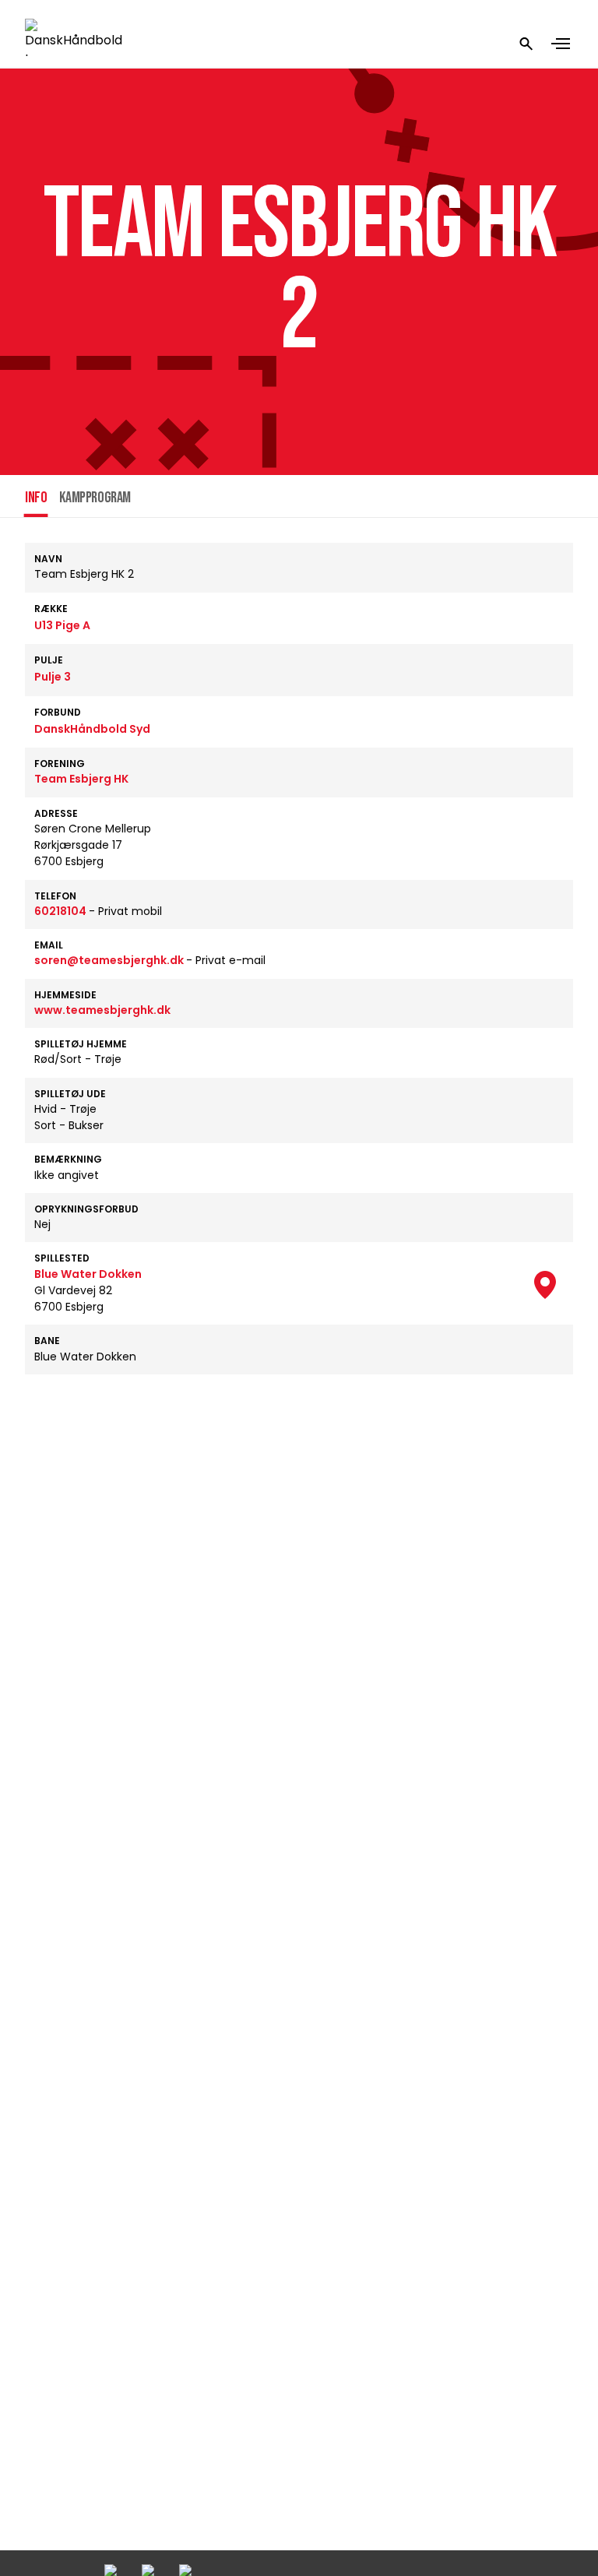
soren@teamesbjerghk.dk (110, 960)
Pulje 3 (53, 677)
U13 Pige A (62, 625)
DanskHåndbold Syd (92, 729)
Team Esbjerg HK (81, 779)
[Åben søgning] (526, 44)
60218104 (62, 911)
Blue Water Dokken (88, 1274)
